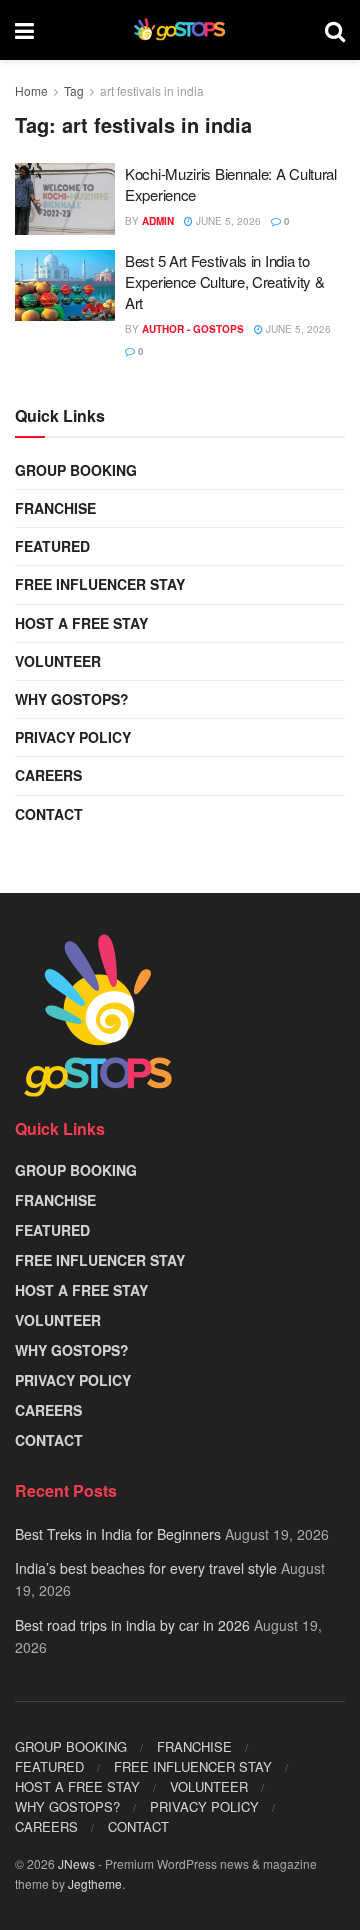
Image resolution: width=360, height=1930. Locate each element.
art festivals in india (152, 90)
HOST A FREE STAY (81, 623)
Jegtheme (95, 1883)
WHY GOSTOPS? (72, 699)
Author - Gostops (193, 329)
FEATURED (52, 546)
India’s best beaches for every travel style (146, 1568)
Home (31, 90)
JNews (76, 1863)
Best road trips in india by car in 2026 (132, 1625)
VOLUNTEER (58, 661)
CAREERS (48, 775)
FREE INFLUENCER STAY (100, 584)
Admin (158, 221)
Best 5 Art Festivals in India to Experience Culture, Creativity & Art (224, 281)
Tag (74, 90)
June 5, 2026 (227, 221)
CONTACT (49, 814)
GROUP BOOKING (76, 470)
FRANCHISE (55, 508)
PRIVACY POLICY (73, 737)
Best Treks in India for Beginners (118, 1534)
